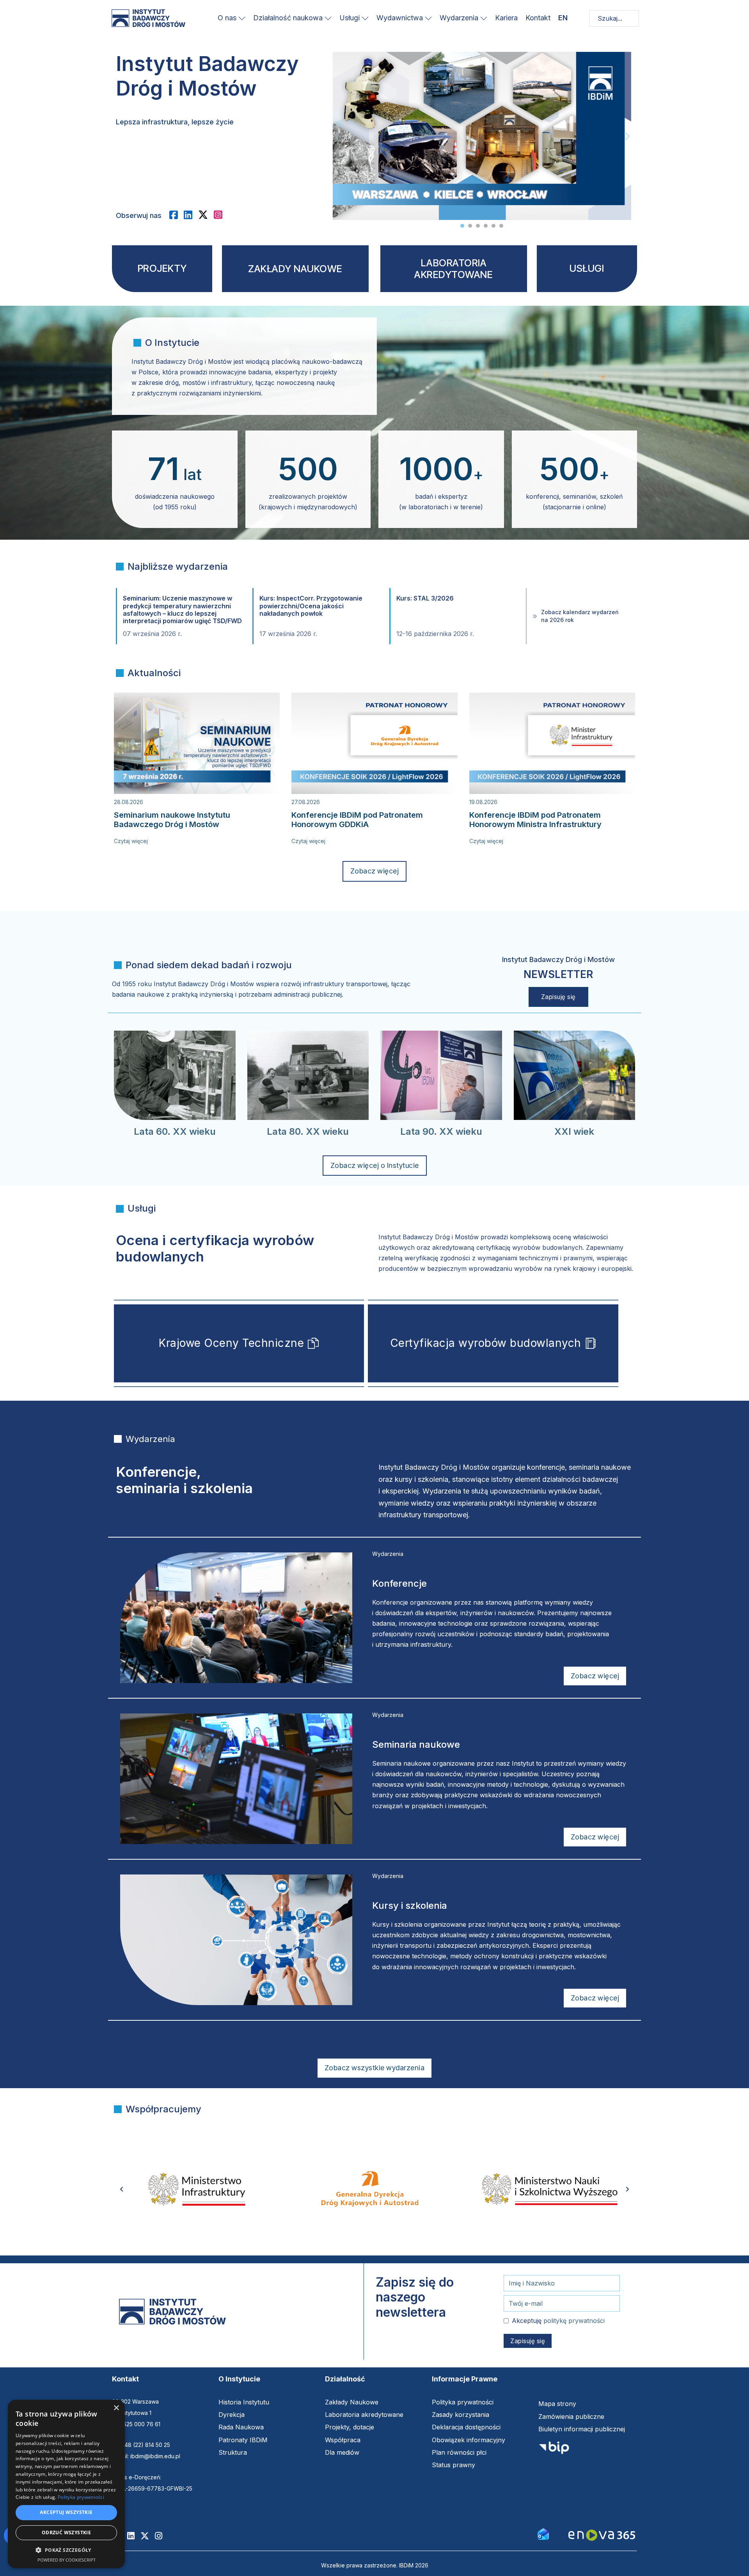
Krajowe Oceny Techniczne (231, 1343)
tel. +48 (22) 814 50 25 (141, 2445)
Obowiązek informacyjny (469, 2440)
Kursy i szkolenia (410, 1905)
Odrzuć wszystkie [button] (66, 2533)
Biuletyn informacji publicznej (582, 2429)
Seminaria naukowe (416, 1744)
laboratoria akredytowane (453, 269)
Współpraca (343, 2440)
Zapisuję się (558, 997)
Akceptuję (558, 2321)
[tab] (462, 226)
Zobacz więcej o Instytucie (375, 1165)
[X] (206, 215)
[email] (543, 2533)
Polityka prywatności (463, 2402)
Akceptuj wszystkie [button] (66, 2512)
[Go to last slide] (122, 2189)
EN (563, 18)
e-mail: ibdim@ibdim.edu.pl (146, 2456)
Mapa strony (557, 2404)
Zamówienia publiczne (571, 2417)
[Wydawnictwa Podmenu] (428, 18)
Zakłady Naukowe (352, 2402)
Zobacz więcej (375, 871)
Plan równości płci (459, 2452)
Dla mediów (342, 2452)
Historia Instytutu (244, 2402)
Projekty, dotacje (350, 2427)
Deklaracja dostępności (466, 2427)
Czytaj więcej (131, 841)
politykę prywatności (574, 2321)
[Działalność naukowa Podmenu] (328, 18)
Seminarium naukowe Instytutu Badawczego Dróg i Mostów (172, 820)
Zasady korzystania (461, 2415)
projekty (162, 268)
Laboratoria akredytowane (364, 2415)
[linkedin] (191, 215)
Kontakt (538, 18)
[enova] (602, 2536)
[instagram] (221, 215)
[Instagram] (162, 2536)
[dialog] (66, 2484)
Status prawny (453, 2465)
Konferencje (399, 1583)
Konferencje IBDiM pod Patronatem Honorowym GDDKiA (357, 820)
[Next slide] (627, 136)
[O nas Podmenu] (242, 18)
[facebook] (177, 215)
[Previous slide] (336, 136)
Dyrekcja (232, 2415)
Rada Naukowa (241, 2427)
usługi (587, 268)
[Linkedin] (134, 2536)
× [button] (116, 2408)
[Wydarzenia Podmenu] (484, 18)
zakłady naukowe (295, 269)
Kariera (506, 18)
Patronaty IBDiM (243, 2440)
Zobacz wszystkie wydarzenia (375, 2068)
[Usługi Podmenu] (365, 18)
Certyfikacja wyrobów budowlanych (486, 1343)
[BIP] (554, 2450)
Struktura (233, 2452)
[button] (66, 2550)
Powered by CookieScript (67, 2560)
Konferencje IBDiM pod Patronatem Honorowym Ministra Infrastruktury (535, 820)
